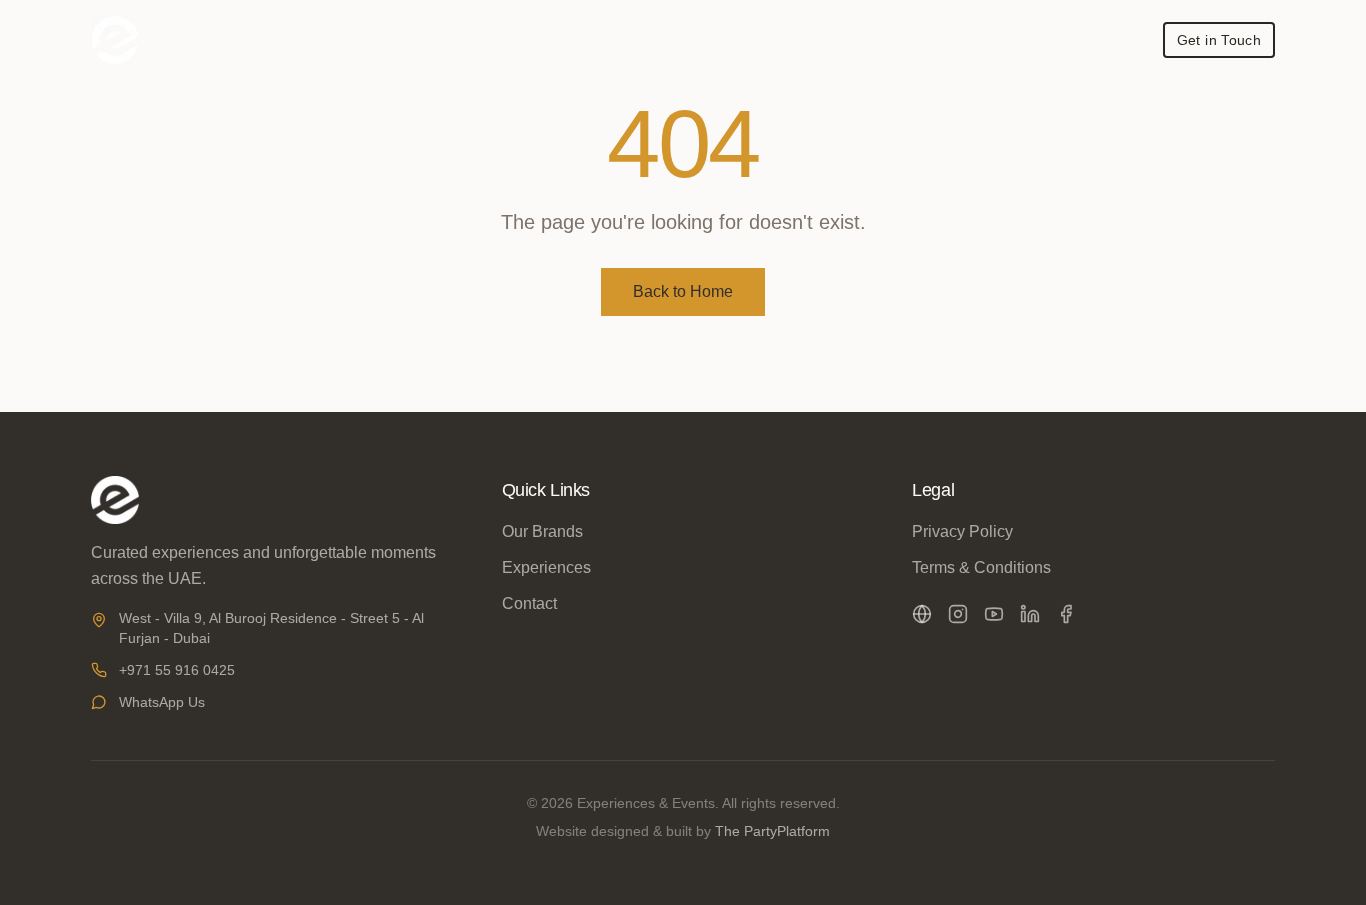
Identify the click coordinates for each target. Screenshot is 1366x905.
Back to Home (683, 291)
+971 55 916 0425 (177, 670)
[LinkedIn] (1030, 614)
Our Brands (804, 40)
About (1011, 40)
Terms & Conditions (981, 567)
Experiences (546, 567)
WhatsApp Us (162, 702)
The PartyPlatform (772, 831)
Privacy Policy (962, 531)
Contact (529, 603)
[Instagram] (958, 614)
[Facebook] (1066, 614)
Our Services (917, 40)
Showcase (1097, 40)
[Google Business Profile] (922, 614)
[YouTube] (994, 614)
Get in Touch (1219, 40)
